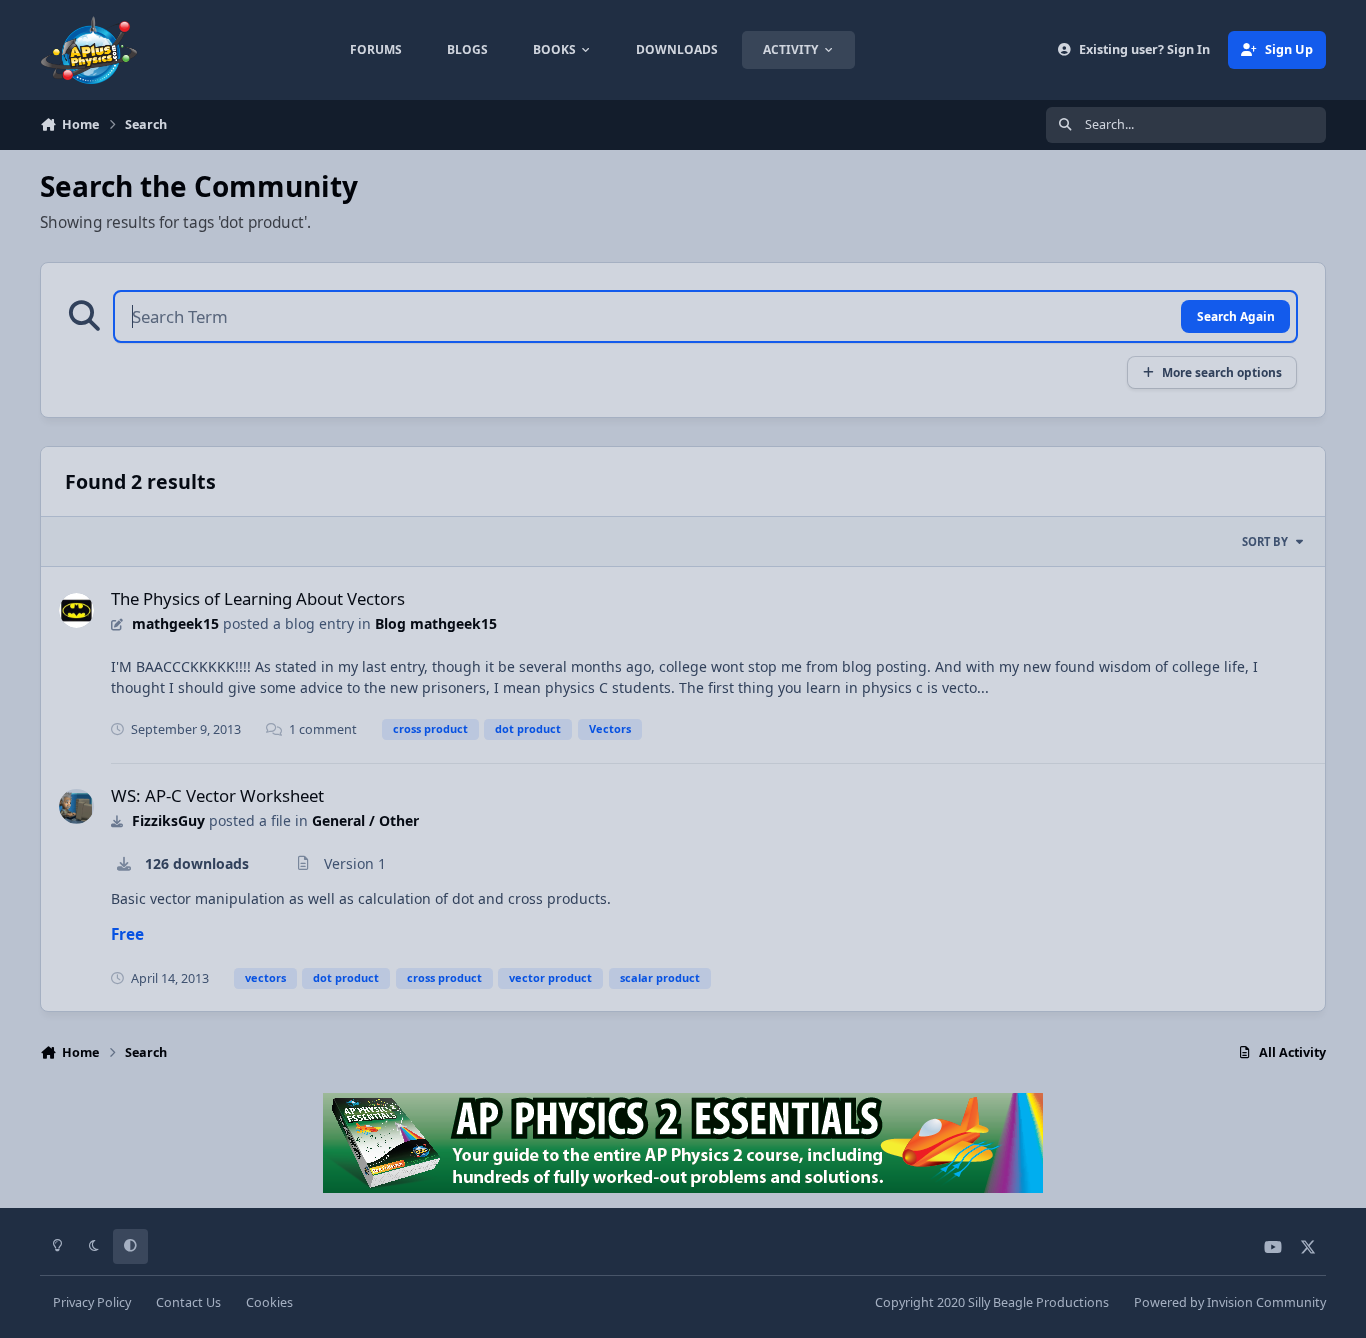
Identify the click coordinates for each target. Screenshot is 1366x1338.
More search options (1222, 372)
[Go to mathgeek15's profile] (76, 610)
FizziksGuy (168, 820)
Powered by (1230, 1302)
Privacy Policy (92, 1302)
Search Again (1236, 316)
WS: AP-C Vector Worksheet (217, 795)
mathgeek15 (175, 623)
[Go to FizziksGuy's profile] (76, 806)
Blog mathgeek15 (436, 623)
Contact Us (188, 1302)
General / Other (365, 820)
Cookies (269, 1302)
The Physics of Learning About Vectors (258, 598)
